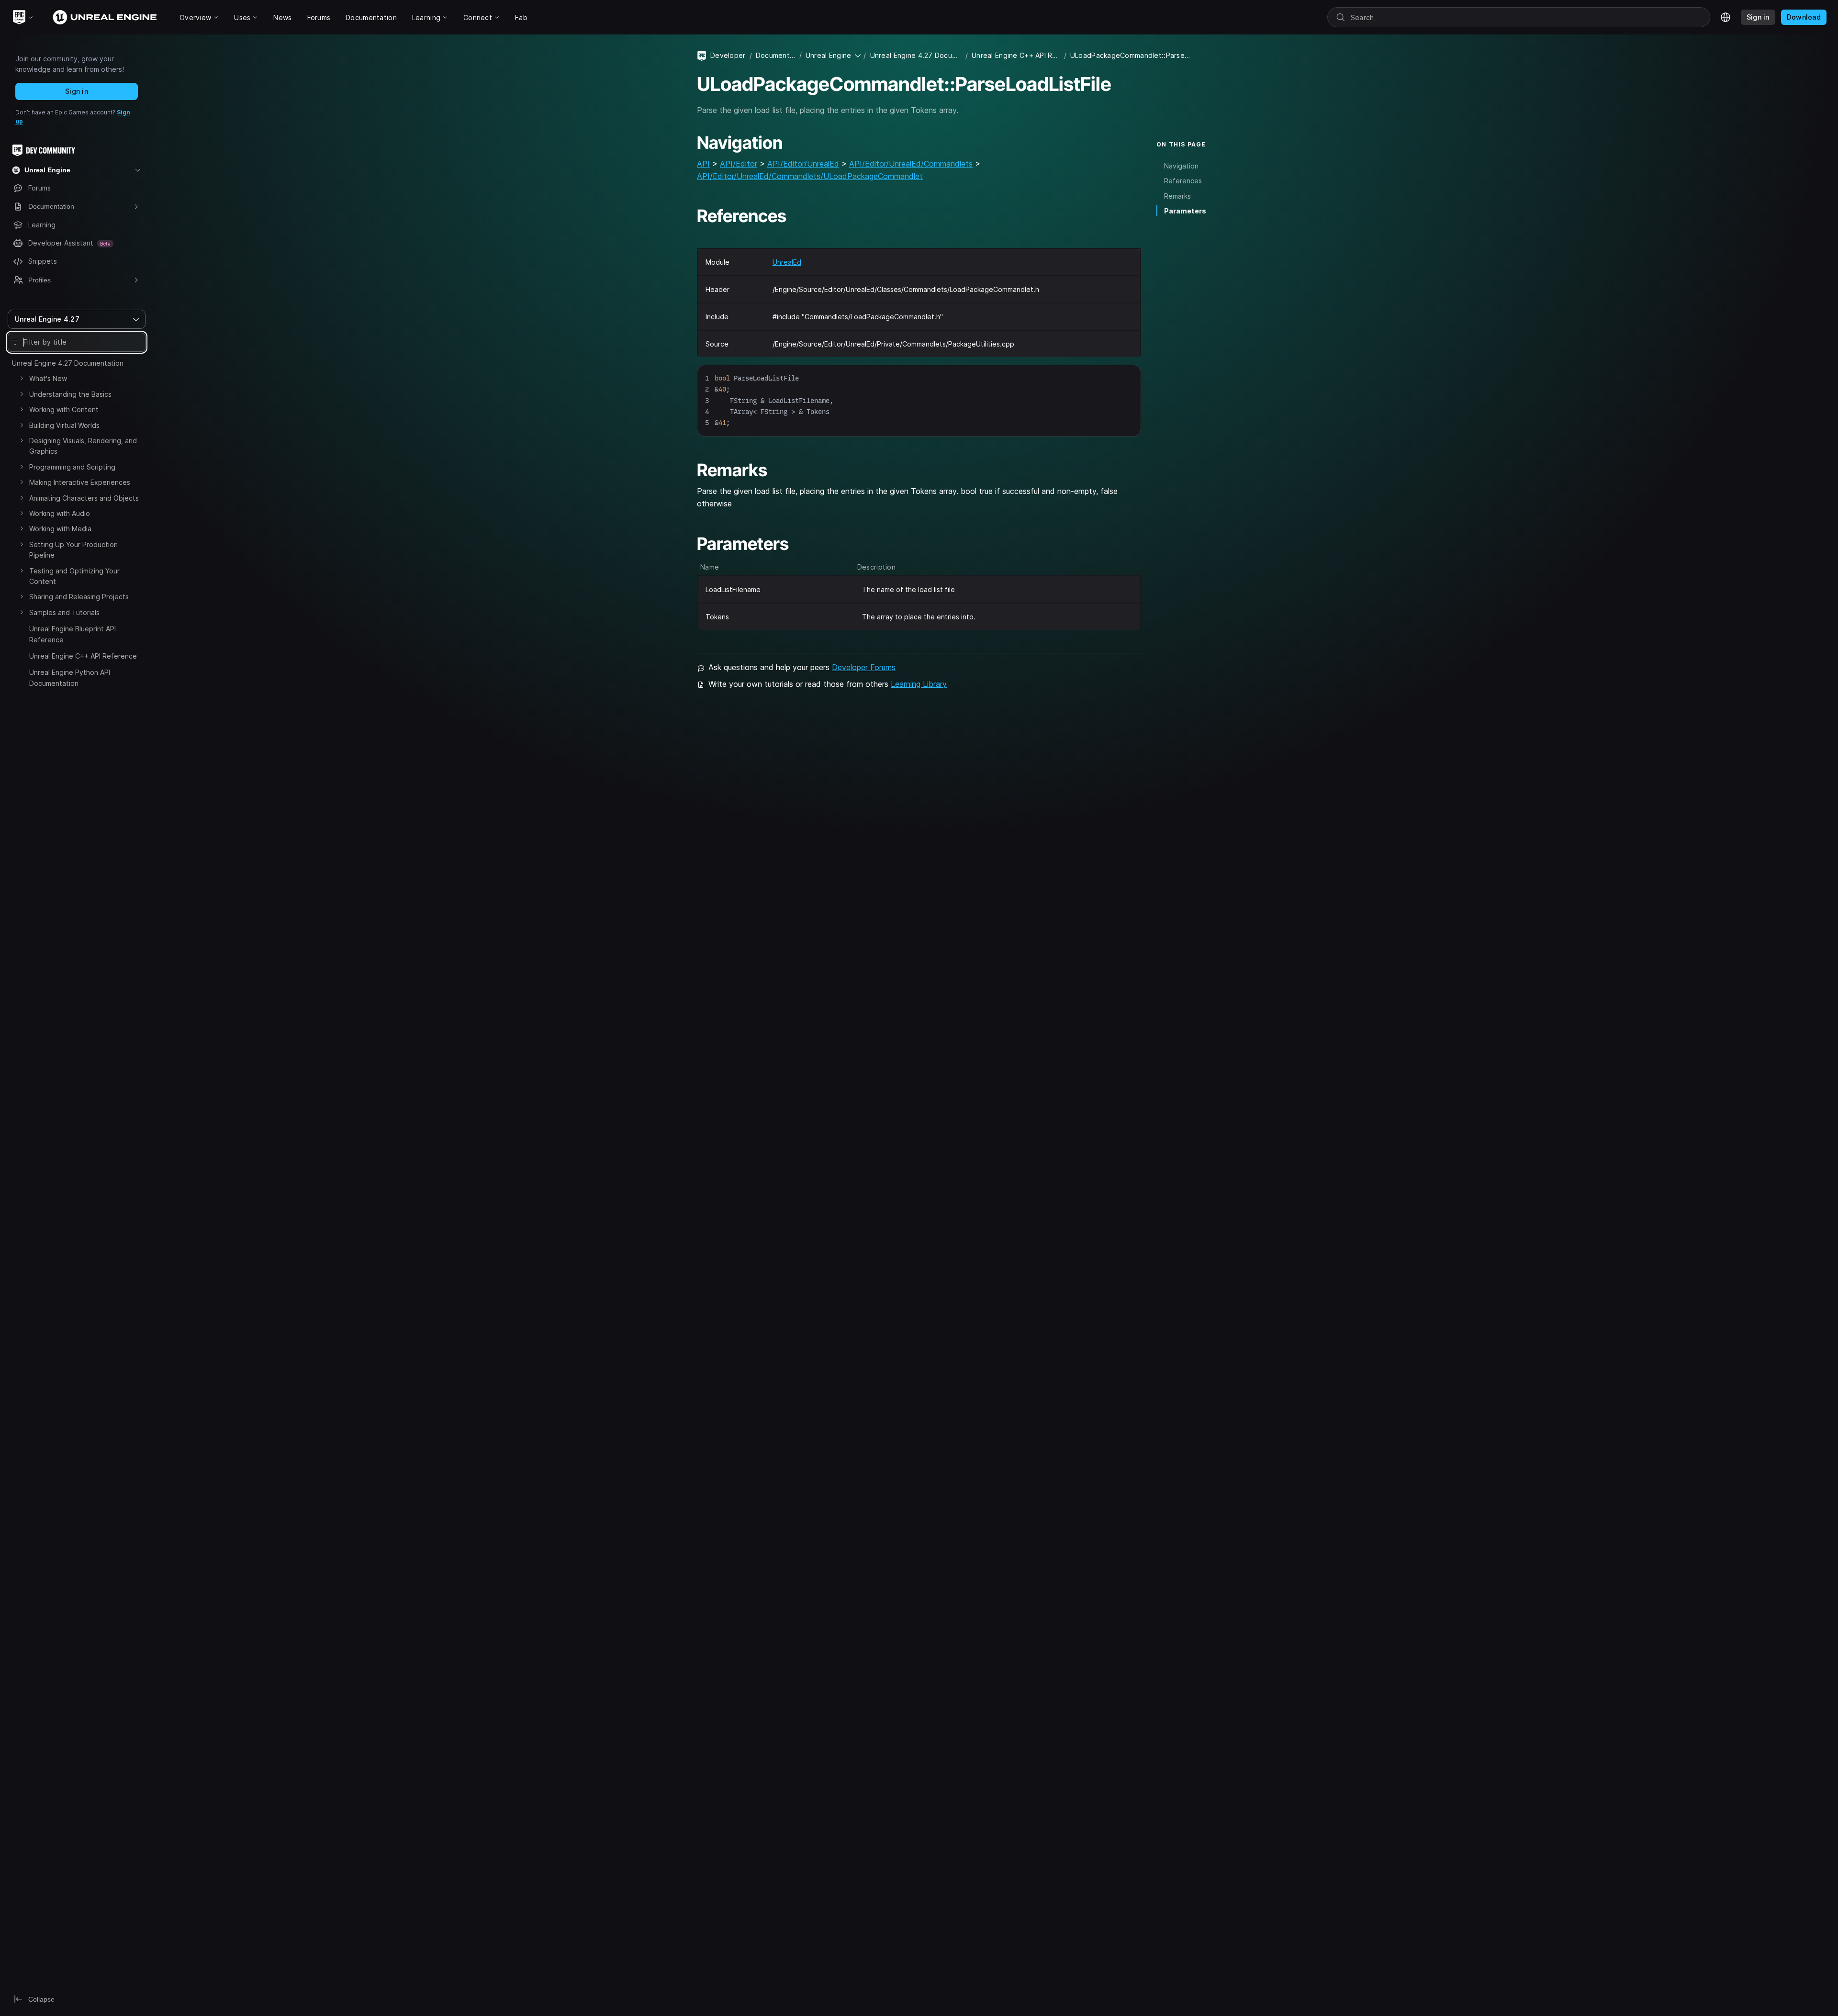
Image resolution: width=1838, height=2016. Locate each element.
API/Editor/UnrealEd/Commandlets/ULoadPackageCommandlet (810, 176)
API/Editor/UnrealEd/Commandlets (911, 164)
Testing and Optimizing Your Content (74, 576)
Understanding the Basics (70, 394)
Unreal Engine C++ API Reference (83, 656)
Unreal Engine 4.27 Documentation (68, 363)
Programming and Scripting (72, 467)
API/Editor (739, 164)
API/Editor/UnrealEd (803, 164)
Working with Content (64, 409)
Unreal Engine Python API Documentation (70, 678)
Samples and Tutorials (64, 612)
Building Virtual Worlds (64, 425)
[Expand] (22, 378)
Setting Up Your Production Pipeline (73, 550)
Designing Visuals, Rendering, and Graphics (83, 446)
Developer (728, 55)
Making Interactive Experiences (80, 482)
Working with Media (60, 529)
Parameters (1185, 211)
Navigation (1181, 166)
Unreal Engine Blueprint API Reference (73, 634)
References (1183, 181)
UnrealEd (787, 262)
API (703, 164)
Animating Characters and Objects (84, 498)
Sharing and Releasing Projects (79, 597)
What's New (48, 378)
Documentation (776, 55)
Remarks (1177, 196)
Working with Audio (60, 513)
